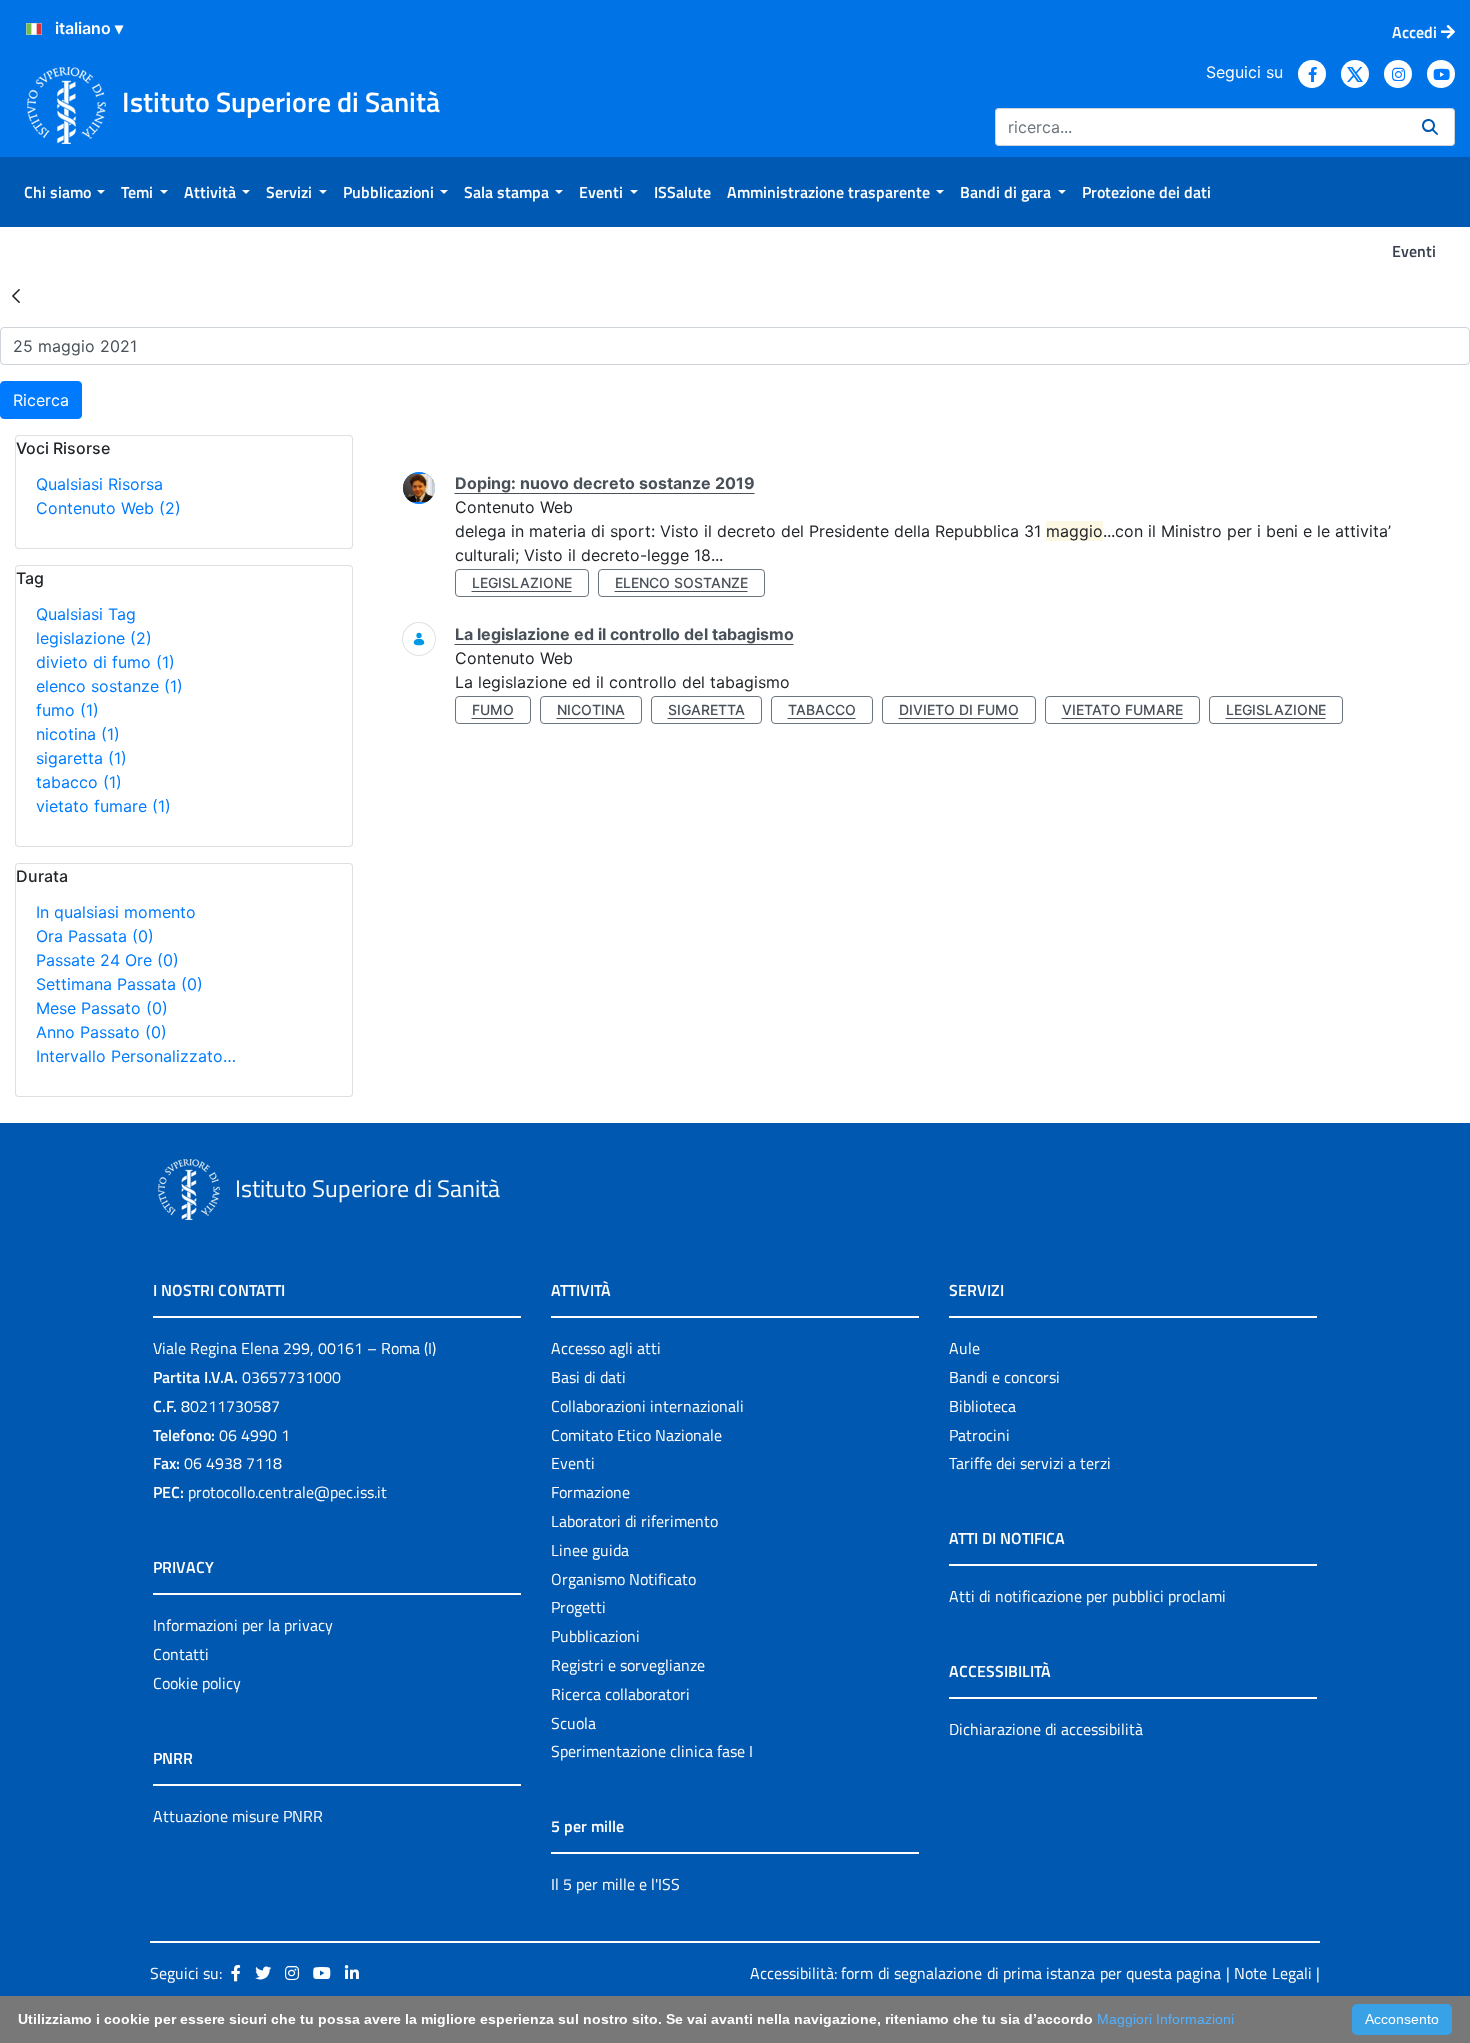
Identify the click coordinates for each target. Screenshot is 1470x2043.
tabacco (79, 782)
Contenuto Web (108, 508)
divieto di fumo (105, 662)
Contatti (181, 1654)
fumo (67, 710)
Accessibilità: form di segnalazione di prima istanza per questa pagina (985, 1973)
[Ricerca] (1430, 127)
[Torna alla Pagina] (16, 295)
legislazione (94, 638)
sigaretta (81, 758)
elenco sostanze (109, 686)
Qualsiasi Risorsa (99, 484)
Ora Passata (95, 936)
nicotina (78, 734)
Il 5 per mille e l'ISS (615, 1884)
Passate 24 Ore (107, 960)
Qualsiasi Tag (86, 614)
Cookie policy (197, 1683)
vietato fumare (103, 806)
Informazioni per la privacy (243, 1625)
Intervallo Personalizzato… (136, 1056)
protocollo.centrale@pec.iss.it (287, 1492)
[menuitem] (64, 192)
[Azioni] (34, 29)
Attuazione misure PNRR (238, 1816)
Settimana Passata (119, 984)
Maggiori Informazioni (1165, 2019)
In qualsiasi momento (116, 912)
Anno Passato (101, 1032)
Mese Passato (102, 1008)
